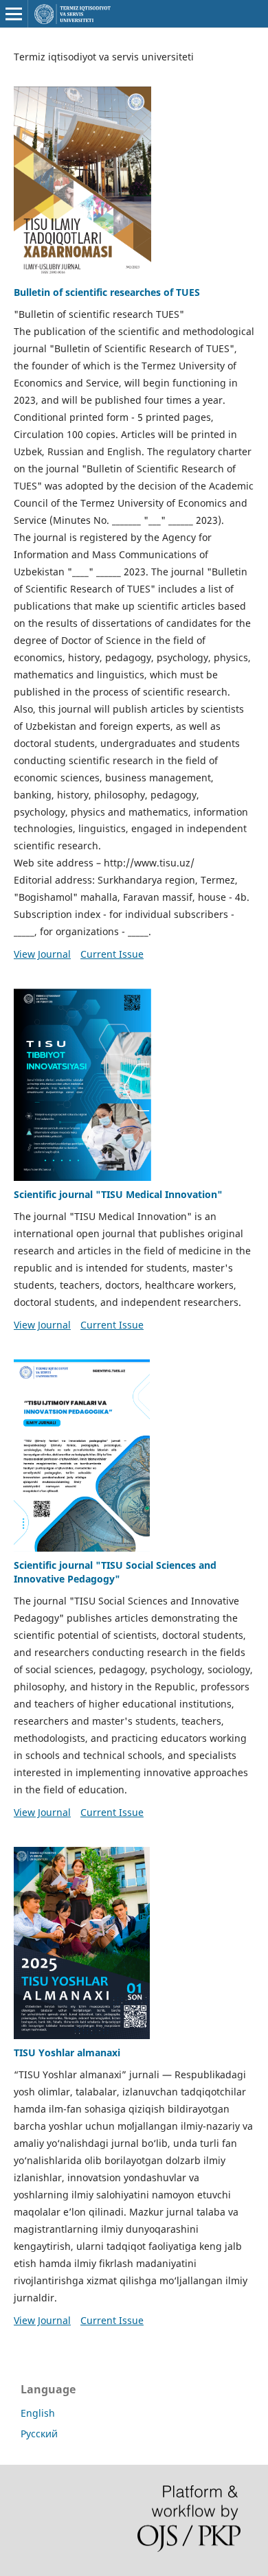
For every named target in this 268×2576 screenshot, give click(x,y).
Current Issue (112, 954)
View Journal (42, 954)
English (38, 2413)
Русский (39, 2434)
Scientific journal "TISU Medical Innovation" (118, 1194)
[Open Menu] (14, 14)
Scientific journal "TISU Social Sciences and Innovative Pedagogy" (115, 1572)
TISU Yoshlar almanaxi (67, 2052)
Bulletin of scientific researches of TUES (107, 292)
